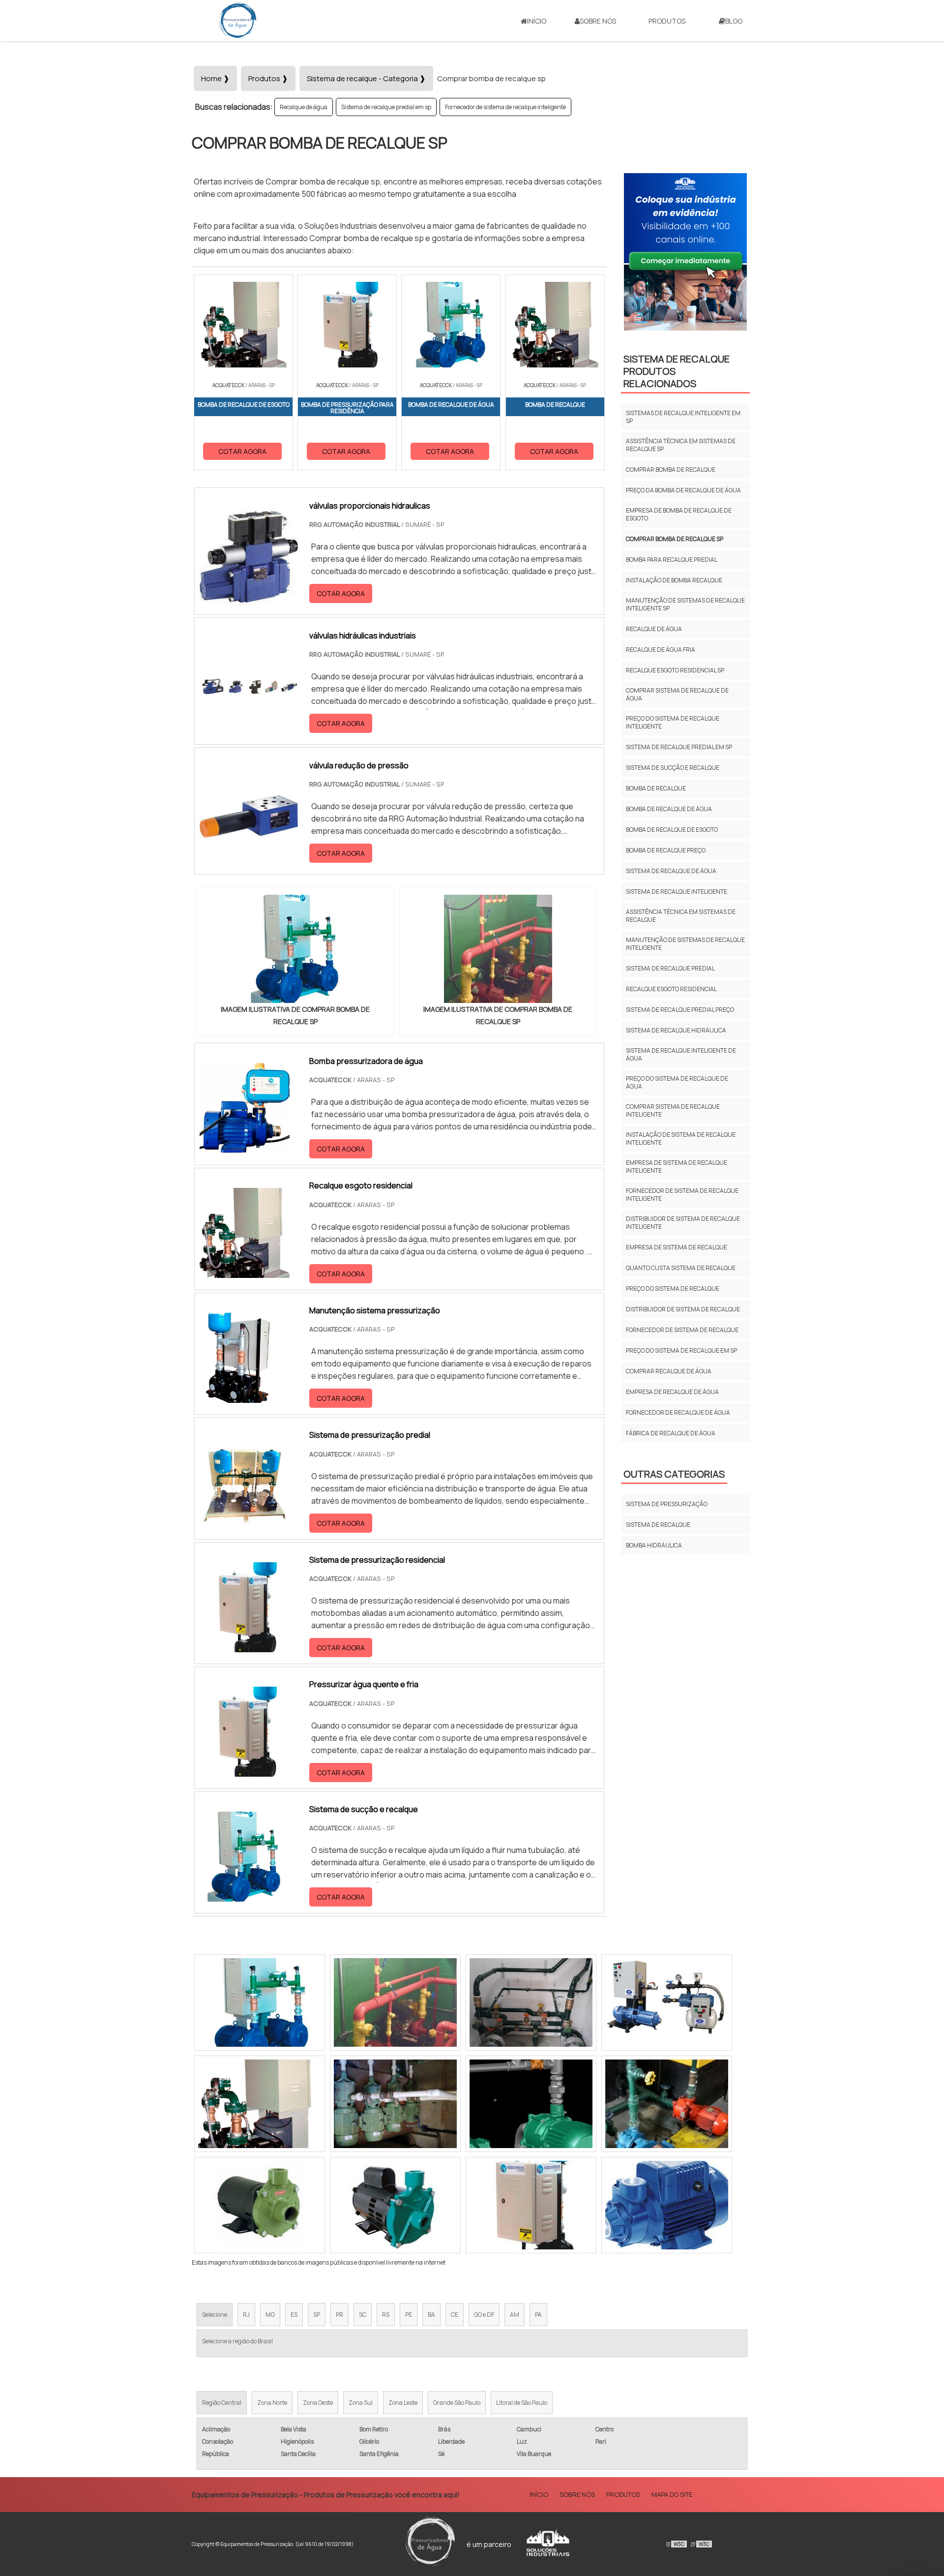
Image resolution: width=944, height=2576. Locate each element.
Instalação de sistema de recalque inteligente (681, 1138)
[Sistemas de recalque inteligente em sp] (260, 2104)
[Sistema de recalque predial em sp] (260, 2205)
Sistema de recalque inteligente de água (681, 1054)
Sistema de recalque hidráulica (676, 1030)
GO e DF (484, 2315)
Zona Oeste (318, 2403)
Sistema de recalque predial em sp (386, 107)
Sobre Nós (598, 21)
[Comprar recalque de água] (395, 2104)
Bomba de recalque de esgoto (672, 830)
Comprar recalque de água (669, 1371)
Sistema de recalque (658, 1525)
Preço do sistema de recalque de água (677, 1082)
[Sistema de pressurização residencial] (245, 1646)
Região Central (222, 2403)
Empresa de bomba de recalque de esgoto (679, 514)
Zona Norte (272, 2403)
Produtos (667, 21)
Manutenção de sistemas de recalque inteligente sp (685, 604)
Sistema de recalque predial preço (680, 1010)
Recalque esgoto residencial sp (675, 670)
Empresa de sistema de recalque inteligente (677, 1167)
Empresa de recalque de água (672, 1392)
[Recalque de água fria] (667, 2104)
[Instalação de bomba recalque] (395, 2002)
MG (270, 2315)
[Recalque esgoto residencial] (245, 1272)
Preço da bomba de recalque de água (683, 490)
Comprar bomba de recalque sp (675, 539)
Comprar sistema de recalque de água (677, 694)
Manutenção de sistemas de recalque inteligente (685, 944)
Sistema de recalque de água (671, 871)
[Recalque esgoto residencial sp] (667, 2002)
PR (339, 2315)
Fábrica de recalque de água (671, 1433)
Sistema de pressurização (667, 1504)
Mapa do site (672, 2494)
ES (294, 2315)
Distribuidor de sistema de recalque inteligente (683, 1223)
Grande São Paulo (457, 2403)
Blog (734, 21)
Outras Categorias (674, 1474)
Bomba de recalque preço (666, 850)
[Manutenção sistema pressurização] (245, 1396)
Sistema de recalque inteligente (677, 892)
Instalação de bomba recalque (674, 580)
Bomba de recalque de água (669, 809)
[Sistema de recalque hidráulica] (395, 2205)
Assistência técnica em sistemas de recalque (681, 916)
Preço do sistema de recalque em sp (681, 1350)
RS (386, 2315)
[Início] (238, 21)
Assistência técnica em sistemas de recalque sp (681, 445)
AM (515, 2315)
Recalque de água (304, 107)
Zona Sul (361, 2403)
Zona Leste (403, 2403)
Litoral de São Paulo (522, 2403)
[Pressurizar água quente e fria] (245, 1770)
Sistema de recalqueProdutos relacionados (677, 371)
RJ (246, 2315)
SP (317, 2315)
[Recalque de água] (531, 2104)
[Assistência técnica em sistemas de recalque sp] (531, 2002)
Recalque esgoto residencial (671, 989)
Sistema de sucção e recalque (673, 768)
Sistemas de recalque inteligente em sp (683, 417)
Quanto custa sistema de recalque (681, 1268)
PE (409, 2315)
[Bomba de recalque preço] (531, 2205)
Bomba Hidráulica (654, 1545)
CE (455, 2315)
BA (431, 2315)
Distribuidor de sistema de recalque (683, 1309)
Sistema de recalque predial (670, 968)
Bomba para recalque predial (672, 560)
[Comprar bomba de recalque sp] (295, 949)
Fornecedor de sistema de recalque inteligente (505, 107)
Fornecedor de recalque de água (678, 1412)
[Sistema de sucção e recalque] (245, 1895)
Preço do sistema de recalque (673, 1288)
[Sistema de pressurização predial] (245, 1521)
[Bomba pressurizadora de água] (245, 1147)
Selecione (215, 2315)
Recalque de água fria (661, 650)
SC (363, 2315)
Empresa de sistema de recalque (677, 1247)
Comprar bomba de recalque (671, 470)
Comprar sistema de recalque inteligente (673, 1110)
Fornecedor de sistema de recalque (682, 1330)
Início (537, 21)
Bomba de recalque (656, 788)
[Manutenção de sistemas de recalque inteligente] (260, 2002)
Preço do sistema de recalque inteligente (673, 722)
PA (538, 2315)
